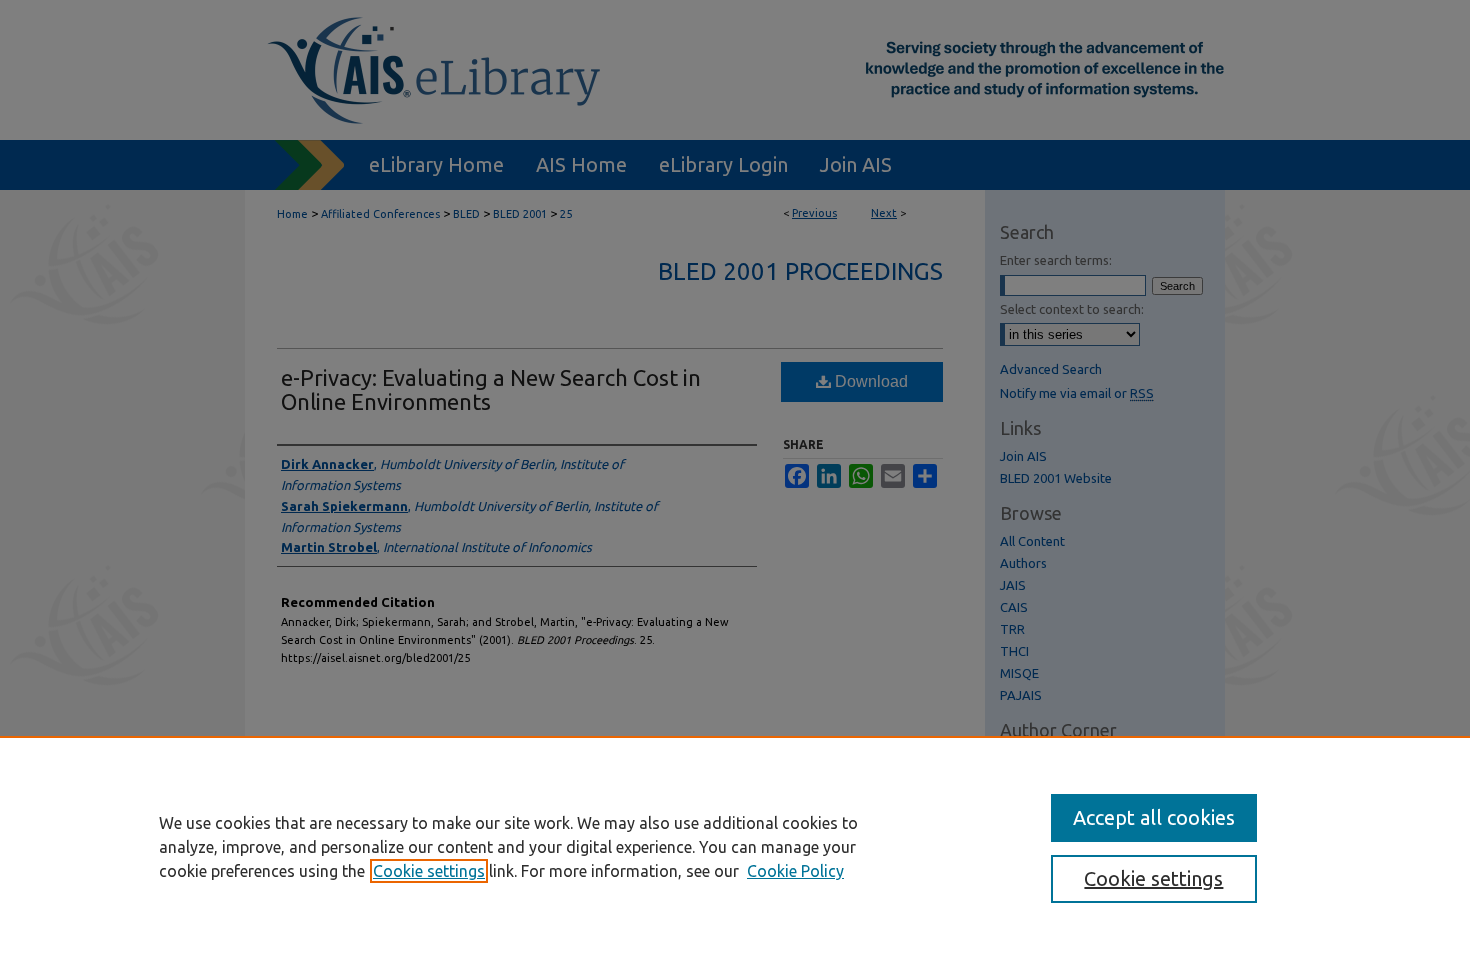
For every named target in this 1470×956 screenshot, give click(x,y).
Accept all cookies (1154, 817)
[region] (735, 846)
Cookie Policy (795, 871)
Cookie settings (429, 871)
